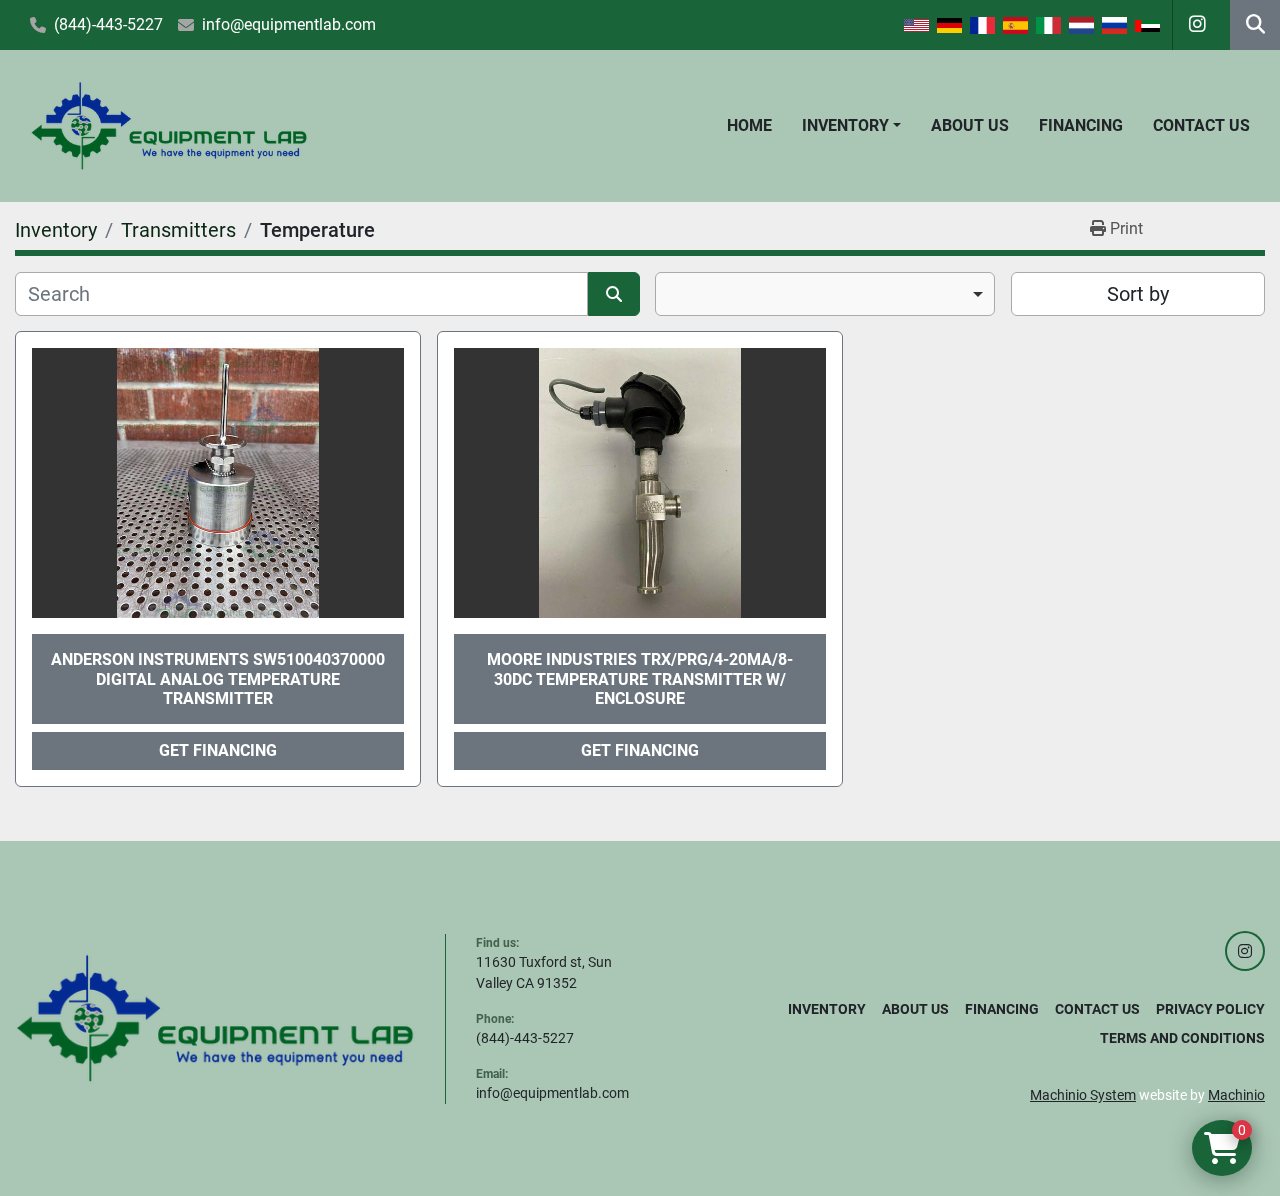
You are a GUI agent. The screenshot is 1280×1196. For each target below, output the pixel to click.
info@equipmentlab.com (289, 24)
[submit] (614, 294)
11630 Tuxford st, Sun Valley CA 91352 (544, 972)
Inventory (845, 125)
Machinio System (1083, 1095)
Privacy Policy (1210, 1009)
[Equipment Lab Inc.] (215, 1017)
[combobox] (825, 294)
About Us (970, 125)
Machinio (1236, 1095)
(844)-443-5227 (108, 24)
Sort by (1138, 294)
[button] (851, 126)
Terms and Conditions (1182, 1038)
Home (749, 125)
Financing (1081, 125)
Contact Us (1201, 125)
